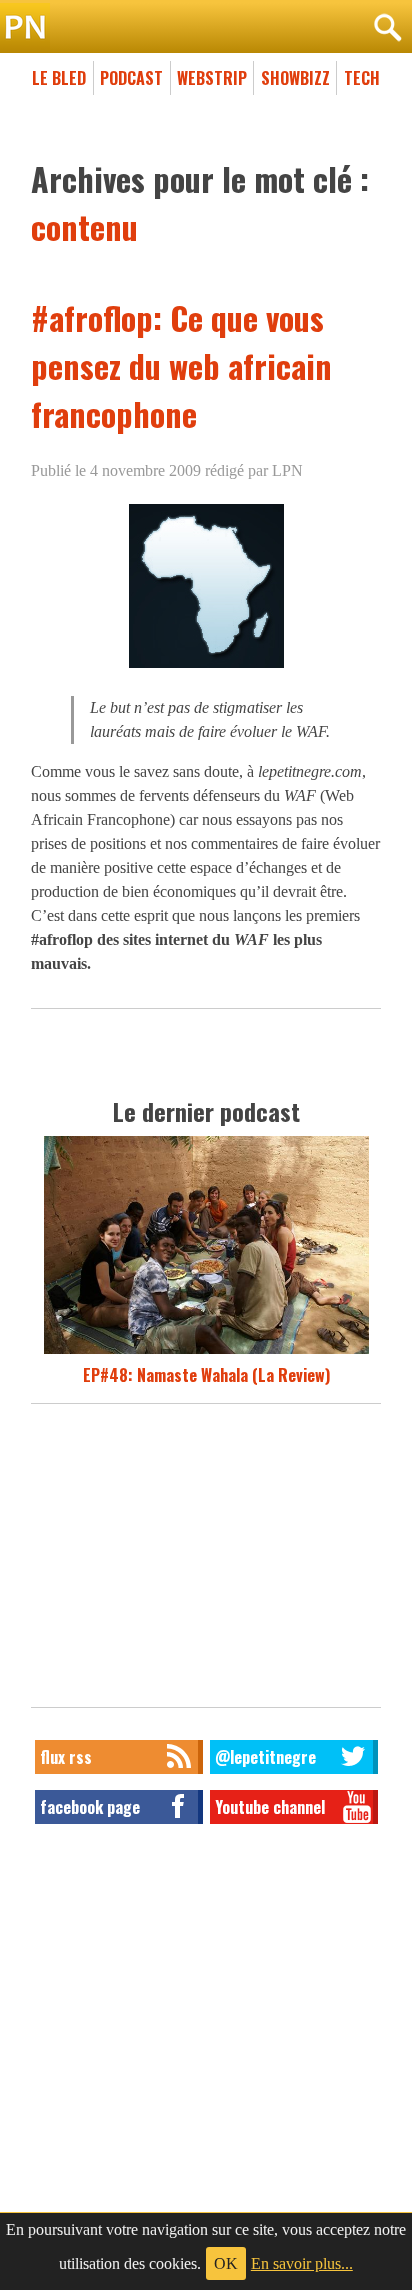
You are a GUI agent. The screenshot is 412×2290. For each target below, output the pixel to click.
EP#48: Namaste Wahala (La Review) (206, 1375)
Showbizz (295, 78)
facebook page (90, 1807)
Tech (362, 78)
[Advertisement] (206, 1561)
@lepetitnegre (265, 1757)
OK (226, 2263)
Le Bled (59, 78)
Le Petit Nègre (206, 28)
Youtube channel (270, 1807)
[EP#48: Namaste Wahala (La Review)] (206, 1351)
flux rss (66, 1757)
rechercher (387, 28)
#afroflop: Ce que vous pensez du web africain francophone (181, 365)
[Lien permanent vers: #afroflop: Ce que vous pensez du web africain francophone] (206, 667)
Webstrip (212, 78)
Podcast (131, 78)
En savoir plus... (302, 2263)
